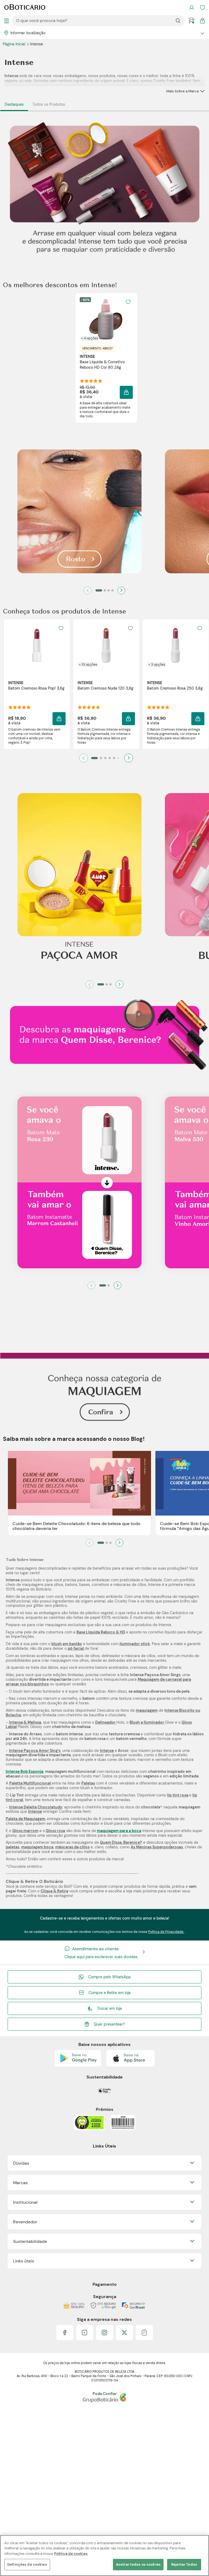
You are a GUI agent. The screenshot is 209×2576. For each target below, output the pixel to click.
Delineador (106, 1722)
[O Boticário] (25, 8)
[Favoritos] (202, 8)
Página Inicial (15, 44)
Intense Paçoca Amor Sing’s (35, 1751)
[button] (126, 392)
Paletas (88, 1783)
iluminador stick (135, 1644)
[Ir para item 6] (118, 758)
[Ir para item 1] (99, 590)
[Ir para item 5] (114, 758)
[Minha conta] (192, 8)
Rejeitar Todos (184, 2564)
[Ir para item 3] (109, 590)
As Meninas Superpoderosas (157, 1847)
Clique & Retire (54, 1891)
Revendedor (25, 2222)
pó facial (76, 1648)
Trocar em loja (110, 2008)
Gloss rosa (55, 1831)
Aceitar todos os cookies (138, 2564)
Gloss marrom (25, 1831)
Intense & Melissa (25, 1722)
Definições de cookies (27, 2564)
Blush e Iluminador (147, 1722)
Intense (107, 1751)
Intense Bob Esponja (24, 1771)
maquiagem (147, 1710)
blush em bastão (67, 1644)
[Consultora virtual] (192, 21)
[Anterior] (88, 590)
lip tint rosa (178, 1795)
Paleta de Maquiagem (25, 1819)
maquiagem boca (37, 1847)
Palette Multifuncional (30, 1783)
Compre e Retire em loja (110, 1993)
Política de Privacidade (166, 1932)
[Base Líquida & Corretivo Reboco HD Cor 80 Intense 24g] (106, 319)
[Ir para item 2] (105, 590)
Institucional (25, 2202)
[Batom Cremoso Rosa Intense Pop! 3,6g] (37, 645)
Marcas (20, 2183)
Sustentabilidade (30, 2241)
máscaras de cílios (72, 1847)
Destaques (14, 104)
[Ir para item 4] (112, 590)
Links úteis (24, 2261)
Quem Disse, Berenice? (121, 1842)
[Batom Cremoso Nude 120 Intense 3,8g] (106, 645)
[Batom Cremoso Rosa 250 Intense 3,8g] (176, 645)
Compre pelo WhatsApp (110, 1977)
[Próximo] (121, 590)
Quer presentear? (109, 2024)
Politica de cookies (71, 2554)
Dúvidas (21, 2163)
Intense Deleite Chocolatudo (36, 1807)
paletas (13, 1847)
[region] (104, 2555)
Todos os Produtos (49, 104)
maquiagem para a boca (119, 1831)
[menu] (7, 21)
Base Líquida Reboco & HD (101, 1632)
